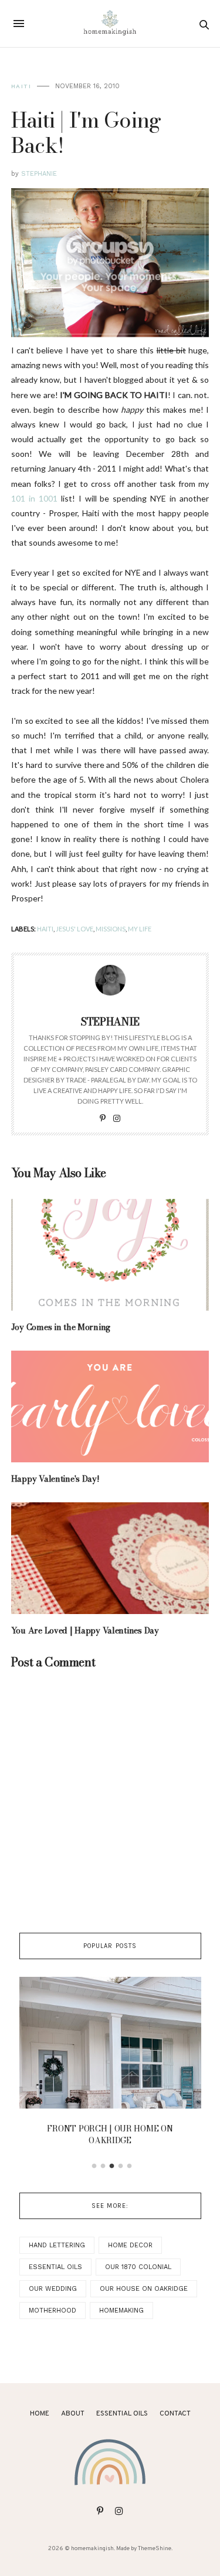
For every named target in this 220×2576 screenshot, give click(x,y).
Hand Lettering (57, 2245)
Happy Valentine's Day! (55, 1479)
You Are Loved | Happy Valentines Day (85, 1631)
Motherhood (53, 2311)
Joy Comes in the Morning (61, 1327)
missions (111, 929)
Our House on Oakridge (144, 2289)
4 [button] (120, 2166)
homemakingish (92, 2549)
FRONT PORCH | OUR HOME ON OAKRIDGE (110, 2134)
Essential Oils (55, 2267)
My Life (140, 929)
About (73, 2414)
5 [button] (129, 2166)
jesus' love (75, 929)
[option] (110, 2065)
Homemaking (121, 2311)
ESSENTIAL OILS (122, 2414)
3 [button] (111, 2166)
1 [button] (94, 2166)
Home (40, 2414)
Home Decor (130, 2245)
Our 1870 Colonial (138, 2267)
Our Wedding (53, 2289)
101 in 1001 (34, 498)
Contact (175, 2414)
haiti (21, 86)
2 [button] (103, 2166)
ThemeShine (155, 2549)
